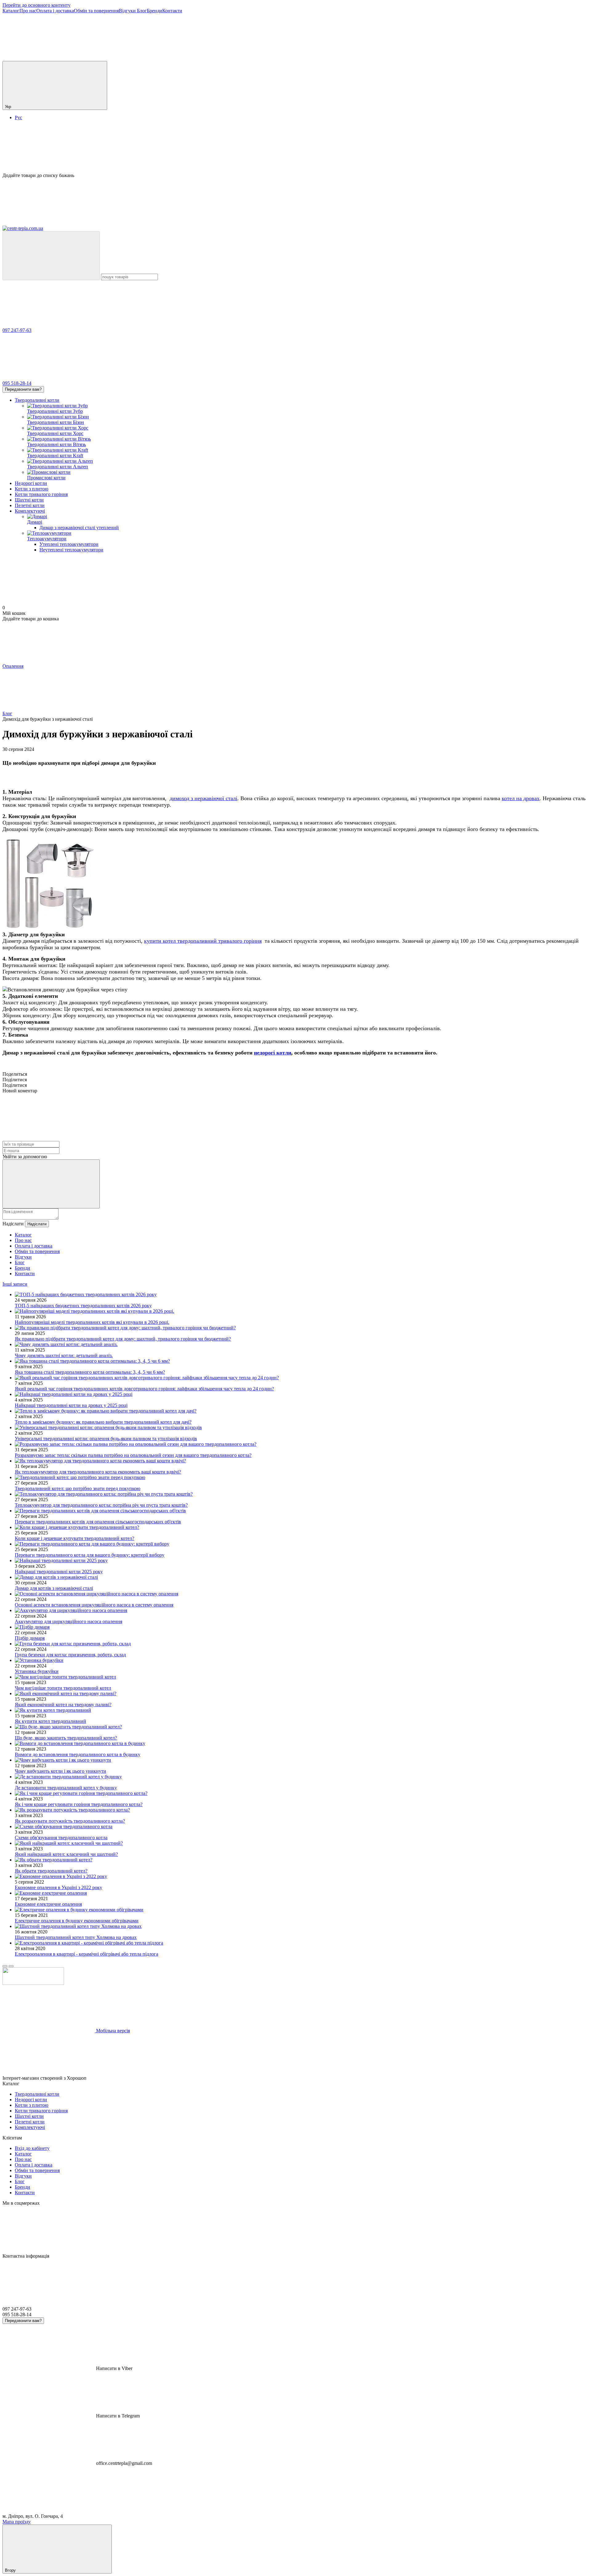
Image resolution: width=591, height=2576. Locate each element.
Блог (142, 11)
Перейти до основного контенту (36, 5)
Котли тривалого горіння (41, 494)
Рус (18, 117)
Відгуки (128, 11)
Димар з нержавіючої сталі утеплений (79, 528)
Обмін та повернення (96, 11)
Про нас (28, 11)
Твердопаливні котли (37, 400)
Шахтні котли (29, 500)
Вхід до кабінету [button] (32, 2148)
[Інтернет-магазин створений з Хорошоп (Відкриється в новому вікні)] (134, 2078)
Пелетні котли (30, 505)
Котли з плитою (32, 489)
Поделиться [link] (15, 1074)
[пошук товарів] (51, 256)
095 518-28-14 (17, 383)
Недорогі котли (31, 483)
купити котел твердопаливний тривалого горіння (203, 941)
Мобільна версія (112, 2031)
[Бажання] (295, 149)
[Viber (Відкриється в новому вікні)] (49, 58)
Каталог (11, 11)
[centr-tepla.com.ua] (33, 1983)
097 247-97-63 (17, 330)
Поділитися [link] (15, 1080)
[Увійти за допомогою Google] (51, 1184)
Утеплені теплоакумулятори (69, 544)
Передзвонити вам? (23, 389)
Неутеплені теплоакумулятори (71, 550)
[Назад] (5, 1966)
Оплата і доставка (55, 11)
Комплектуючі (30, 511)
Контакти (172, 11)
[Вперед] (11, 1966)
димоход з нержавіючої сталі (203, 798)
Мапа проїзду (17, 2522)
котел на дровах (521, 798)
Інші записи (15, 1284)
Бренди (155, 11)
